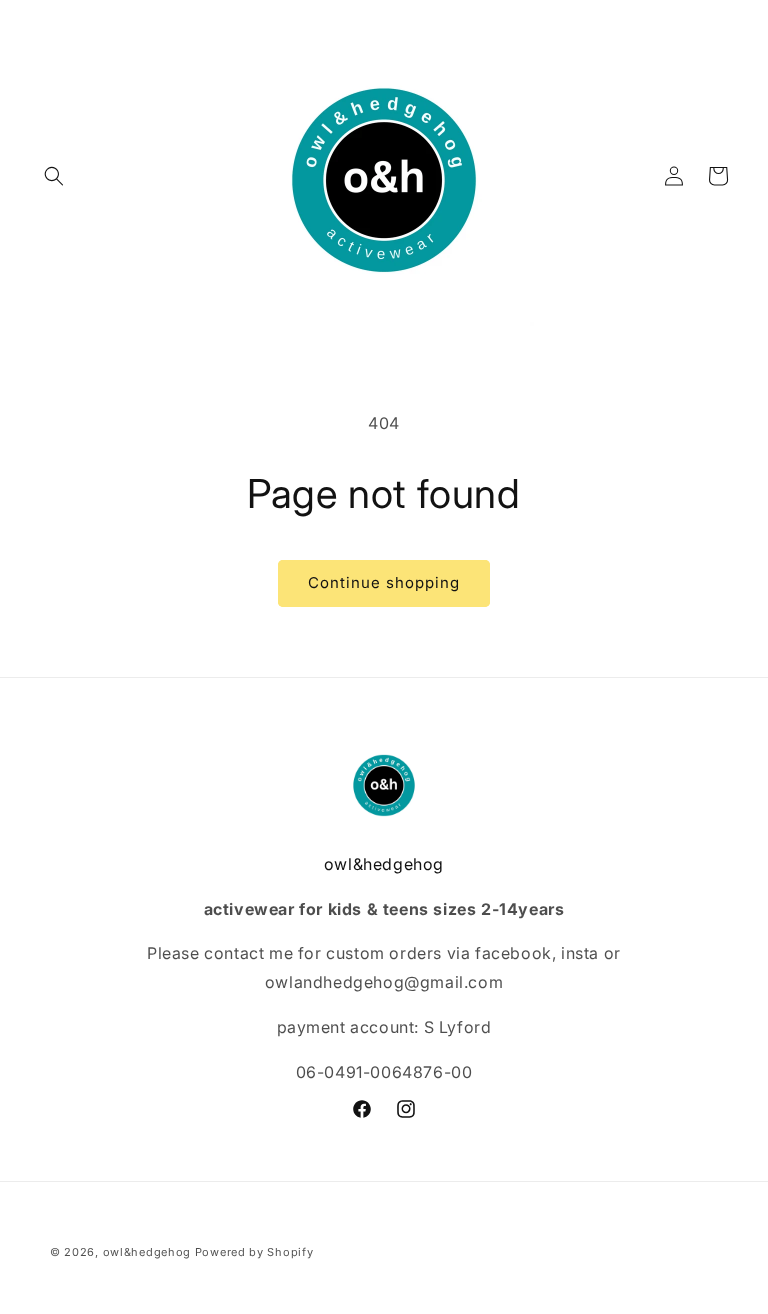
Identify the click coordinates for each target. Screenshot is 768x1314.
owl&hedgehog (147, 1252)
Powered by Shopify (254, 1252)
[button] (54, 176)
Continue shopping (384, 582)
